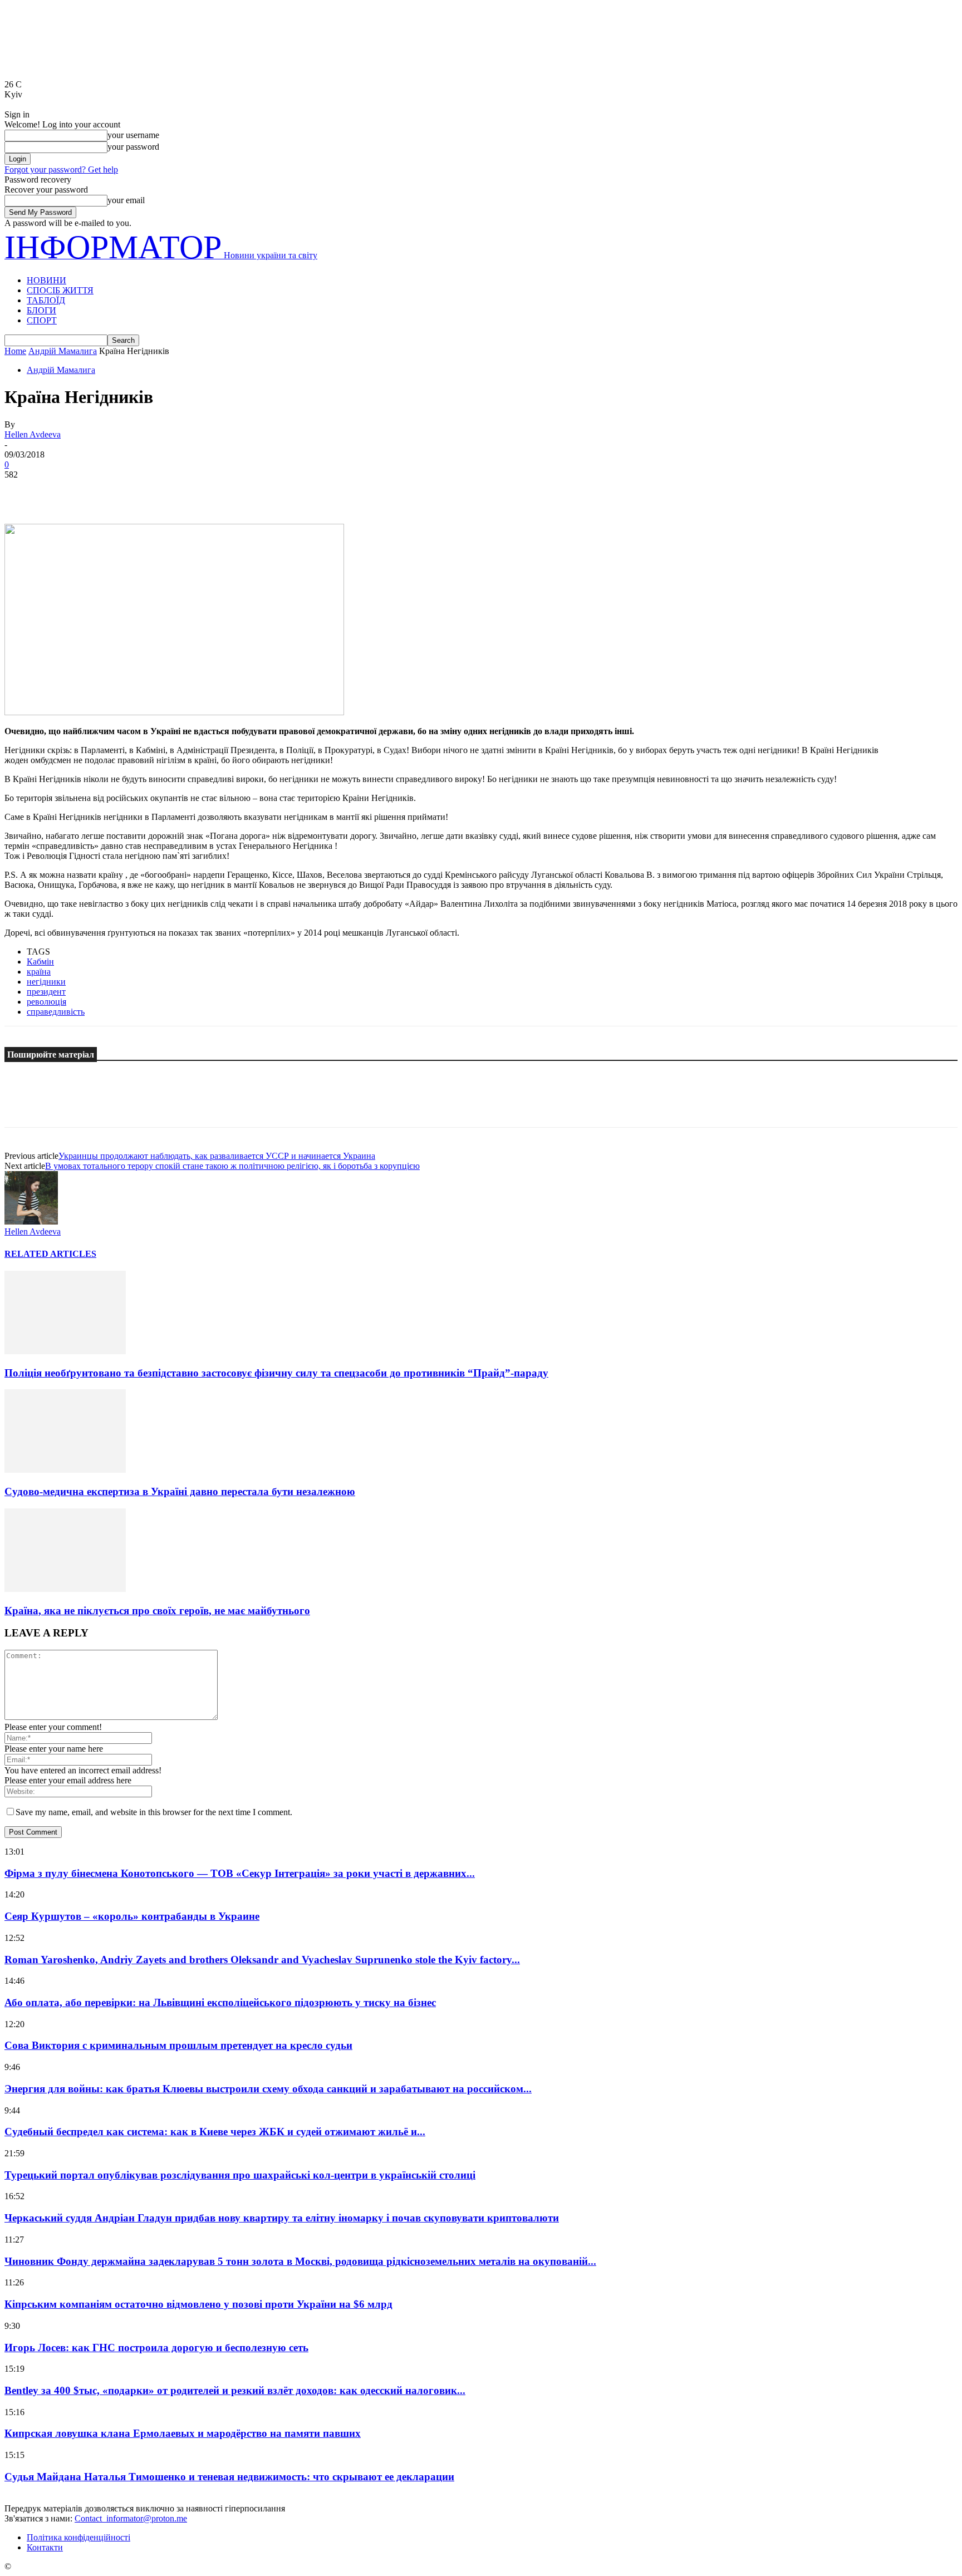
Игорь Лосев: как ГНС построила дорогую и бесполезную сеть (156, 2348)
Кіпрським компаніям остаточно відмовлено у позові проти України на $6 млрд (198, 2304)
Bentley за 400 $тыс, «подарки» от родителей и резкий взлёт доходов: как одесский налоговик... (235, 2390)
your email (126, 200)
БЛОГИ (41, 310)
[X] (63, 491)
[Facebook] (23, 491)
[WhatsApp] (143, 491)
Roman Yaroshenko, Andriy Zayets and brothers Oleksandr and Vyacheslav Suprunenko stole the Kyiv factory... (262, 1960)
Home (15, 351)
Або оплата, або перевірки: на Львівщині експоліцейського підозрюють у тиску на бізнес (220, 2002)
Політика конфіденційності (78, 2537)
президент (46, 992)
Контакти (45, 2547)
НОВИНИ (46, 280)
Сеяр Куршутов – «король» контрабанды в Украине (132, 1916)
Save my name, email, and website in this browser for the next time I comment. (154, 1812)
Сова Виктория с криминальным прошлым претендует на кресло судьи (178, 2045)
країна (39, 972)
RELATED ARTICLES (50, 1254)
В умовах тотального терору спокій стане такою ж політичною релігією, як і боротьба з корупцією (232, 1166)
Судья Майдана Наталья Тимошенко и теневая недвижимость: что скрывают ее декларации (229, 2477)
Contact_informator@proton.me (131, 2518)
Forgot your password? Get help (61, 169)
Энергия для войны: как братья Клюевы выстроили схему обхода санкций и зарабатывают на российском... (268, 2089)
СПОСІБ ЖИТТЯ (60, 290)
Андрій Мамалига (63, 351)
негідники (46, 982)
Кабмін (40, 962)
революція (46, 1002)
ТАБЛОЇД (46, 300)
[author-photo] (31, 1221)
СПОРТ (42, 320)
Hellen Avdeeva (33, 434)
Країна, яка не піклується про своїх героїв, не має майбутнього (157, 1611)
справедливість (56, 1012)
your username (133, 135)
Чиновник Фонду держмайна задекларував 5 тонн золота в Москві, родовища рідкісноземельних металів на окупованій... (300, 2261)
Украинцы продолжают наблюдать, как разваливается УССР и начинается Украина (217, 1156)
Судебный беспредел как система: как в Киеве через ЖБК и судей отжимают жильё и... (215, 2132)
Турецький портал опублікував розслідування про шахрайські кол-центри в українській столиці (240, 2175)
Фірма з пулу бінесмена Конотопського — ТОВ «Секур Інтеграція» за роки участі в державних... (240, 1873)
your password (133, 147)
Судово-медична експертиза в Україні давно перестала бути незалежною (180, 1491)
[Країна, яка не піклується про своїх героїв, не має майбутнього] (65, 1589)
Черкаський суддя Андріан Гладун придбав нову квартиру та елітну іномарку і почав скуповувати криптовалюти (282, 2218)
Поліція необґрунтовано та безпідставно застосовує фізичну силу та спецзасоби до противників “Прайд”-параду (276, 1373)
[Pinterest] (103, 491)
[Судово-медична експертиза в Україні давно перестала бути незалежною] (65, 1470)
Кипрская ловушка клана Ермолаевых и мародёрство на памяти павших (183, 2433)
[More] (184, 491)
